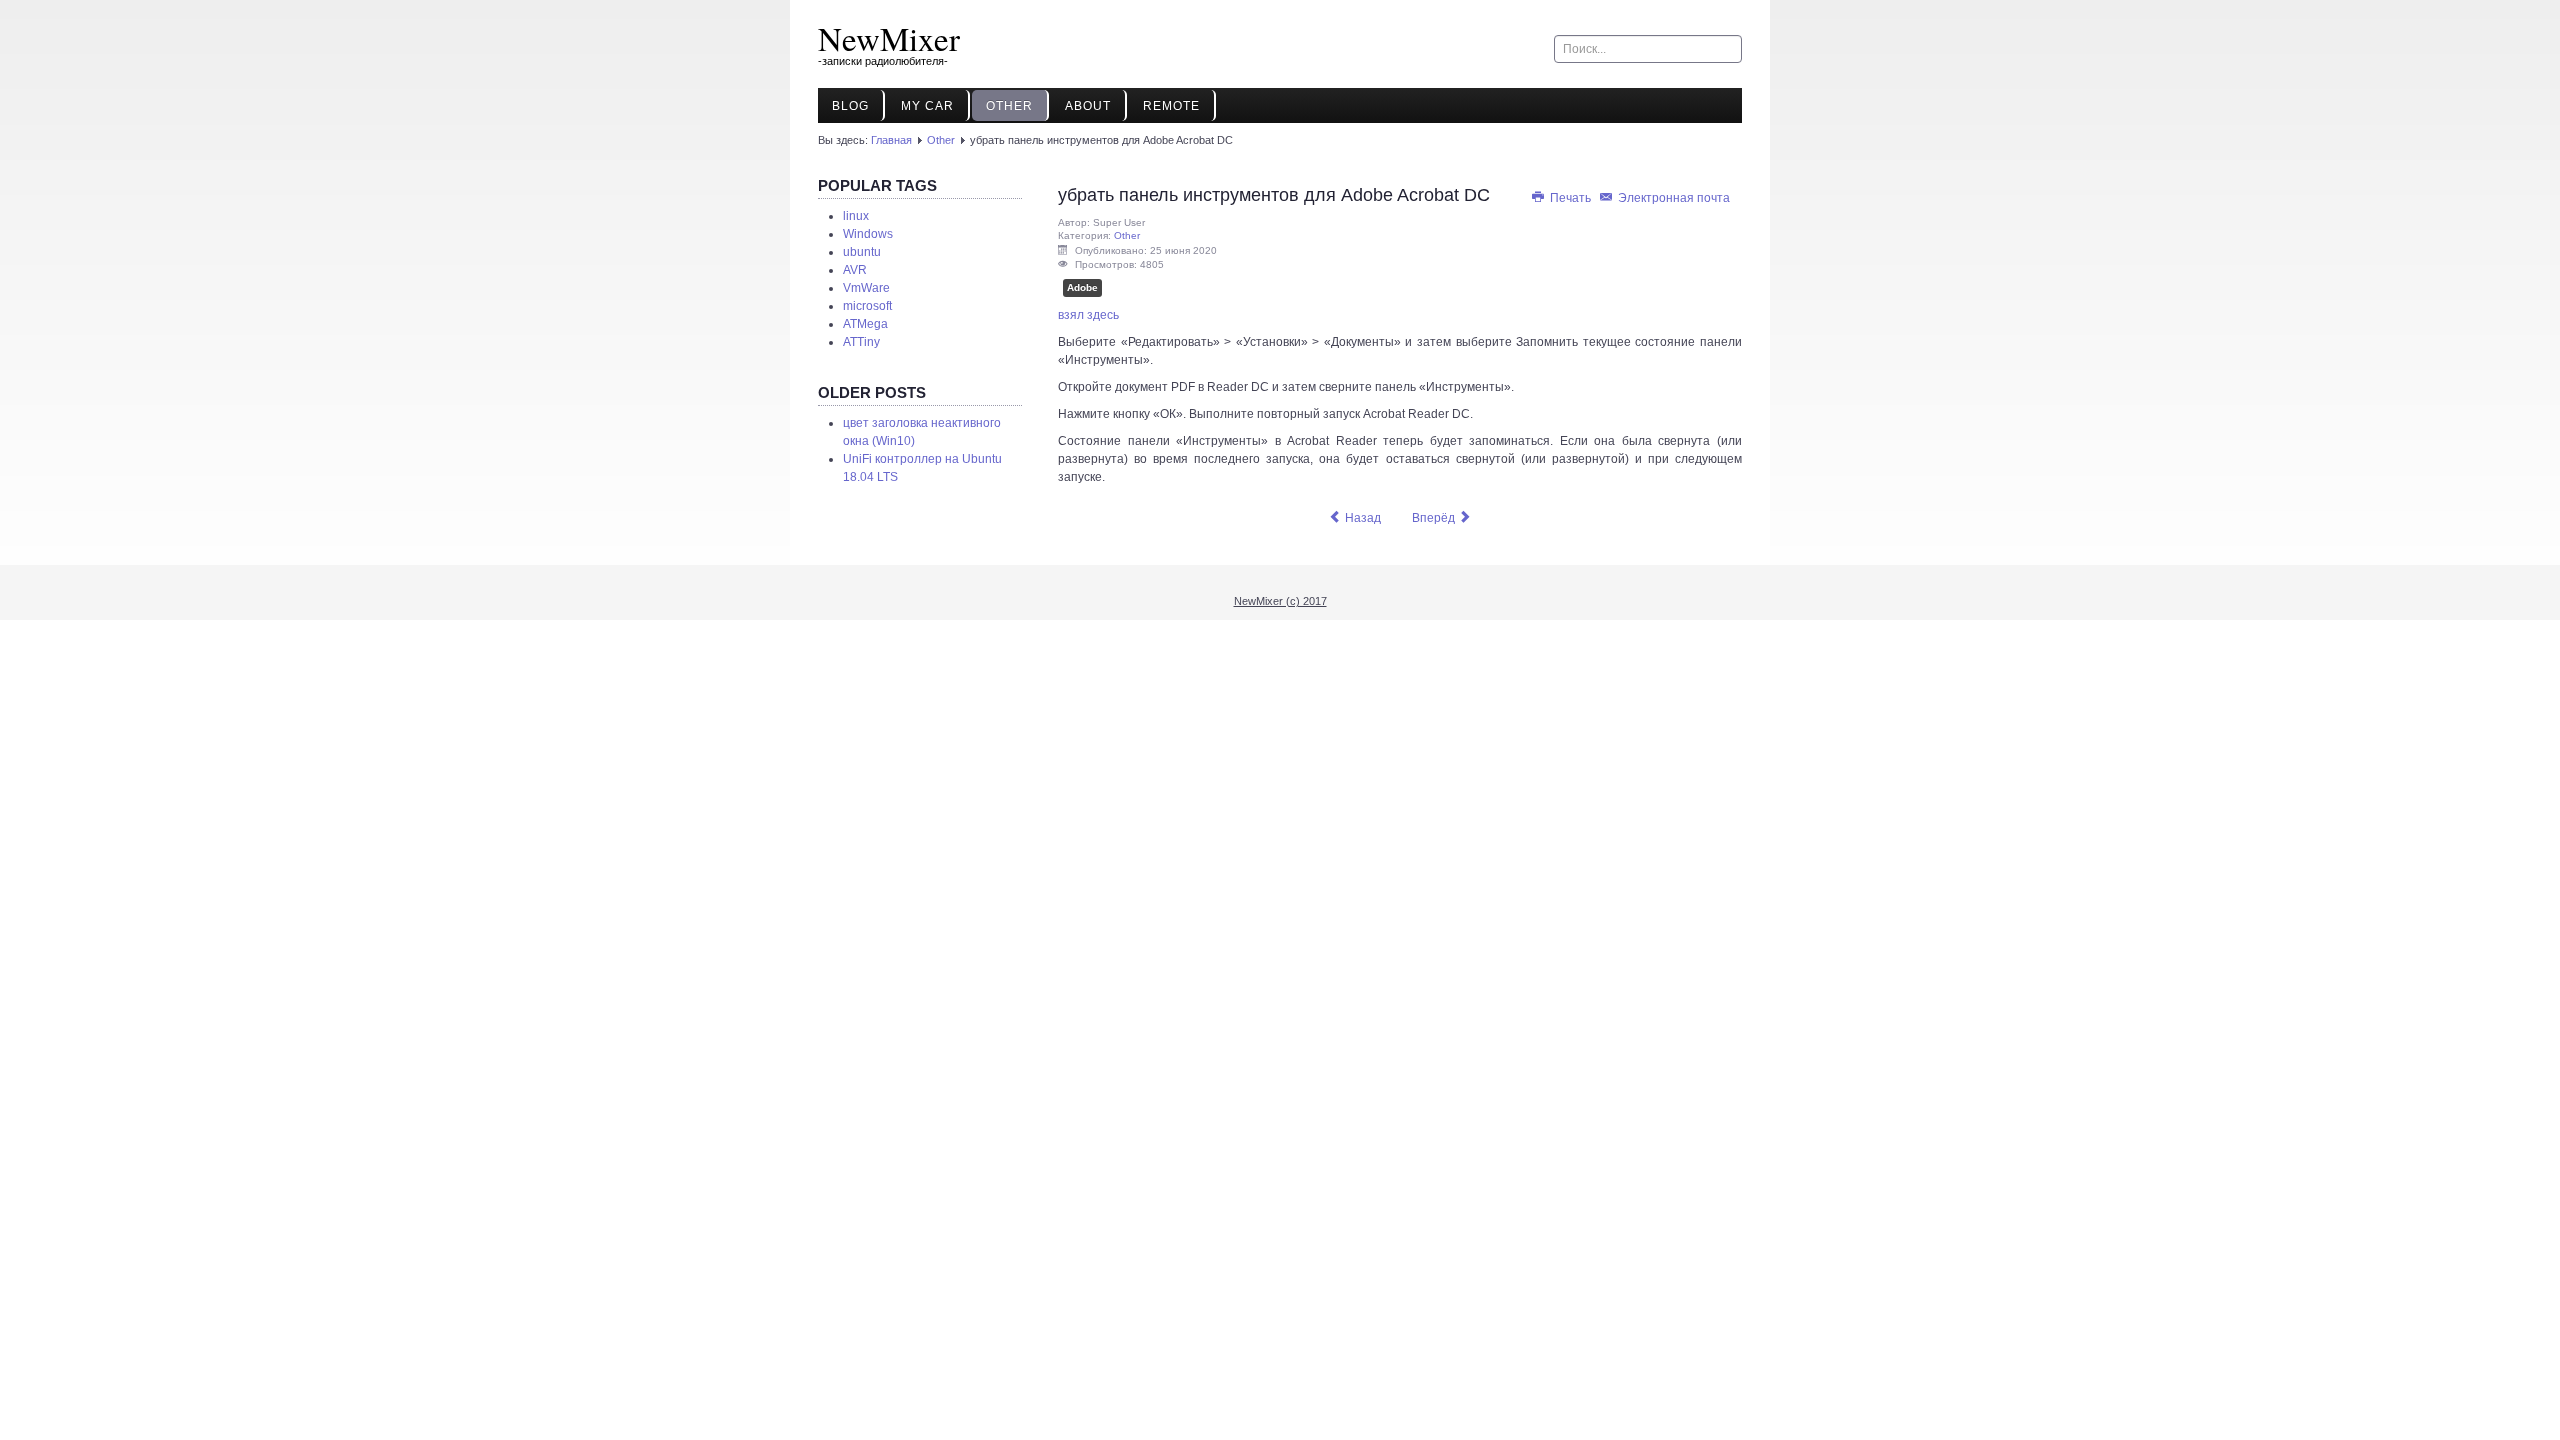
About (1088, 106)
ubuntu (862, 252)
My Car (927, 106)
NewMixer (889, 38)
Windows (868, 234)
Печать (1570, 198)
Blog (850, 106)
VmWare (866, 288)
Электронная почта (1672, 198)
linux (856, 216)
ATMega (865, 324)
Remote (1171, 106)
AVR (855, 270)
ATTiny (861, 342)
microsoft (867, 306)
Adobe (1082, 287)
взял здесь (1088, 315)
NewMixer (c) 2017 (1280, 601)
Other (1009, 106)
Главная (891, 140)
